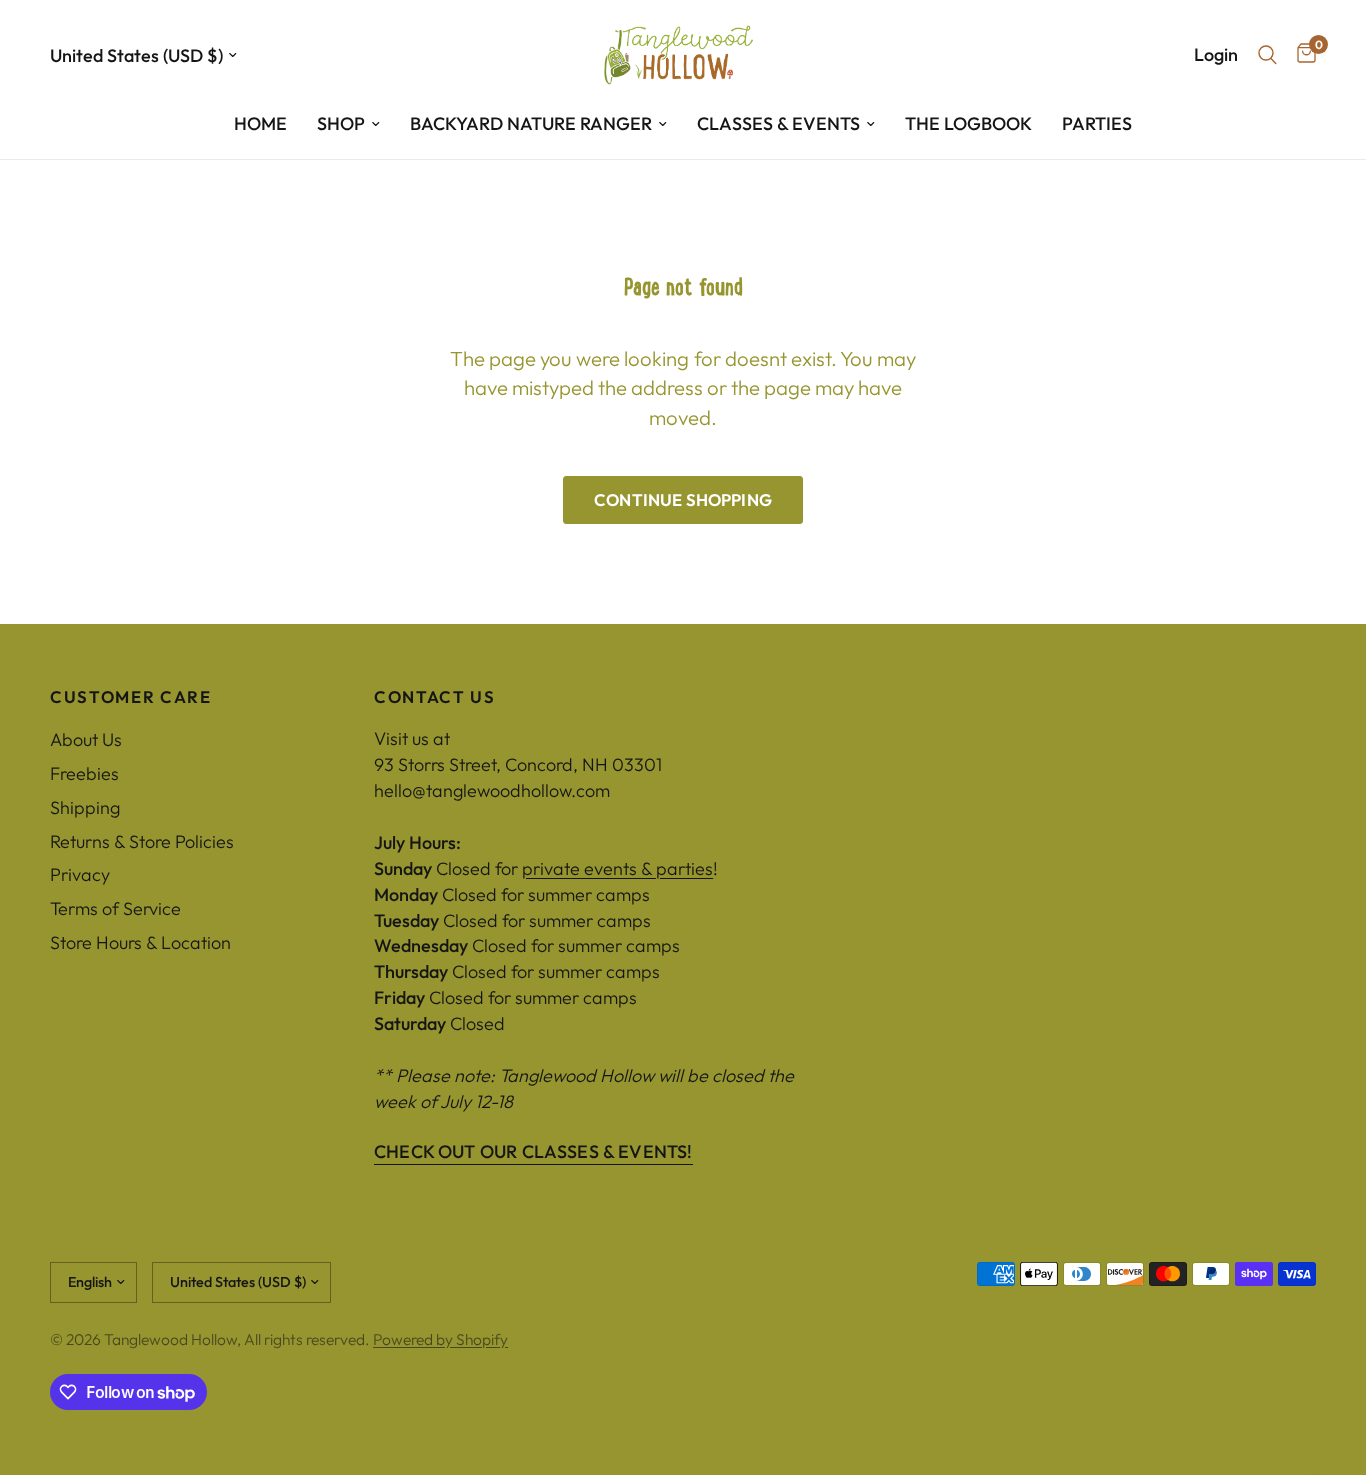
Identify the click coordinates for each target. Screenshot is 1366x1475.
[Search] (1267, 55)
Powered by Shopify (440, 1339)
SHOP (341, 123)
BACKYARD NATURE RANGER (531, 123)
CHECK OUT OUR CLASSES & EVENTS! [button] (533, 1152)
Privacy (80, 874)
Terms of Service (115, 908)
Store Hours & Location (140, 942)
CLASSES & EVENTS (778, 123)
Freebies (84, 773)
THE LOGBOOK (968, 123)
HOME (260, 123)
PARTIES (1097, 123)
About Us (86, 739)
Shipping (85, 807)
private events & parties (617, 868)
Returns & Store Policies (142, 841)
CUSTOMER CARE (131, 697)
